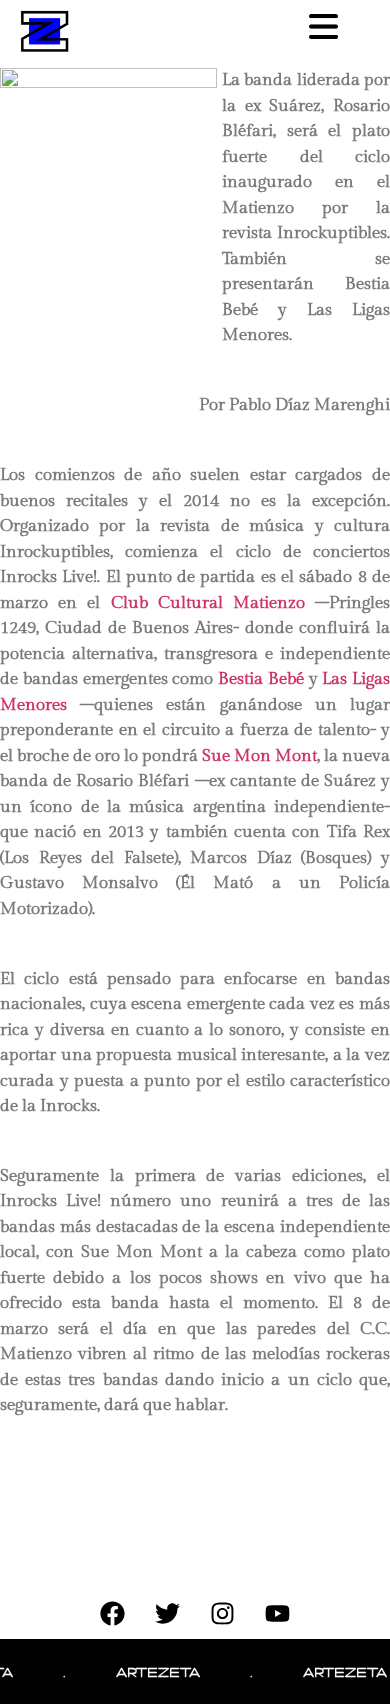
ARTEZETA (151, 1671)
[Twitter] (168, 1614)
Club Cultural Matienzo (208, 603)
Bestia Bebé (261, 679)
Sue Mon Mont (259, 756)
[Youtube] (278, 1614)
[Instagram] (223, 1614)
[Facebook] (113, 1614)
